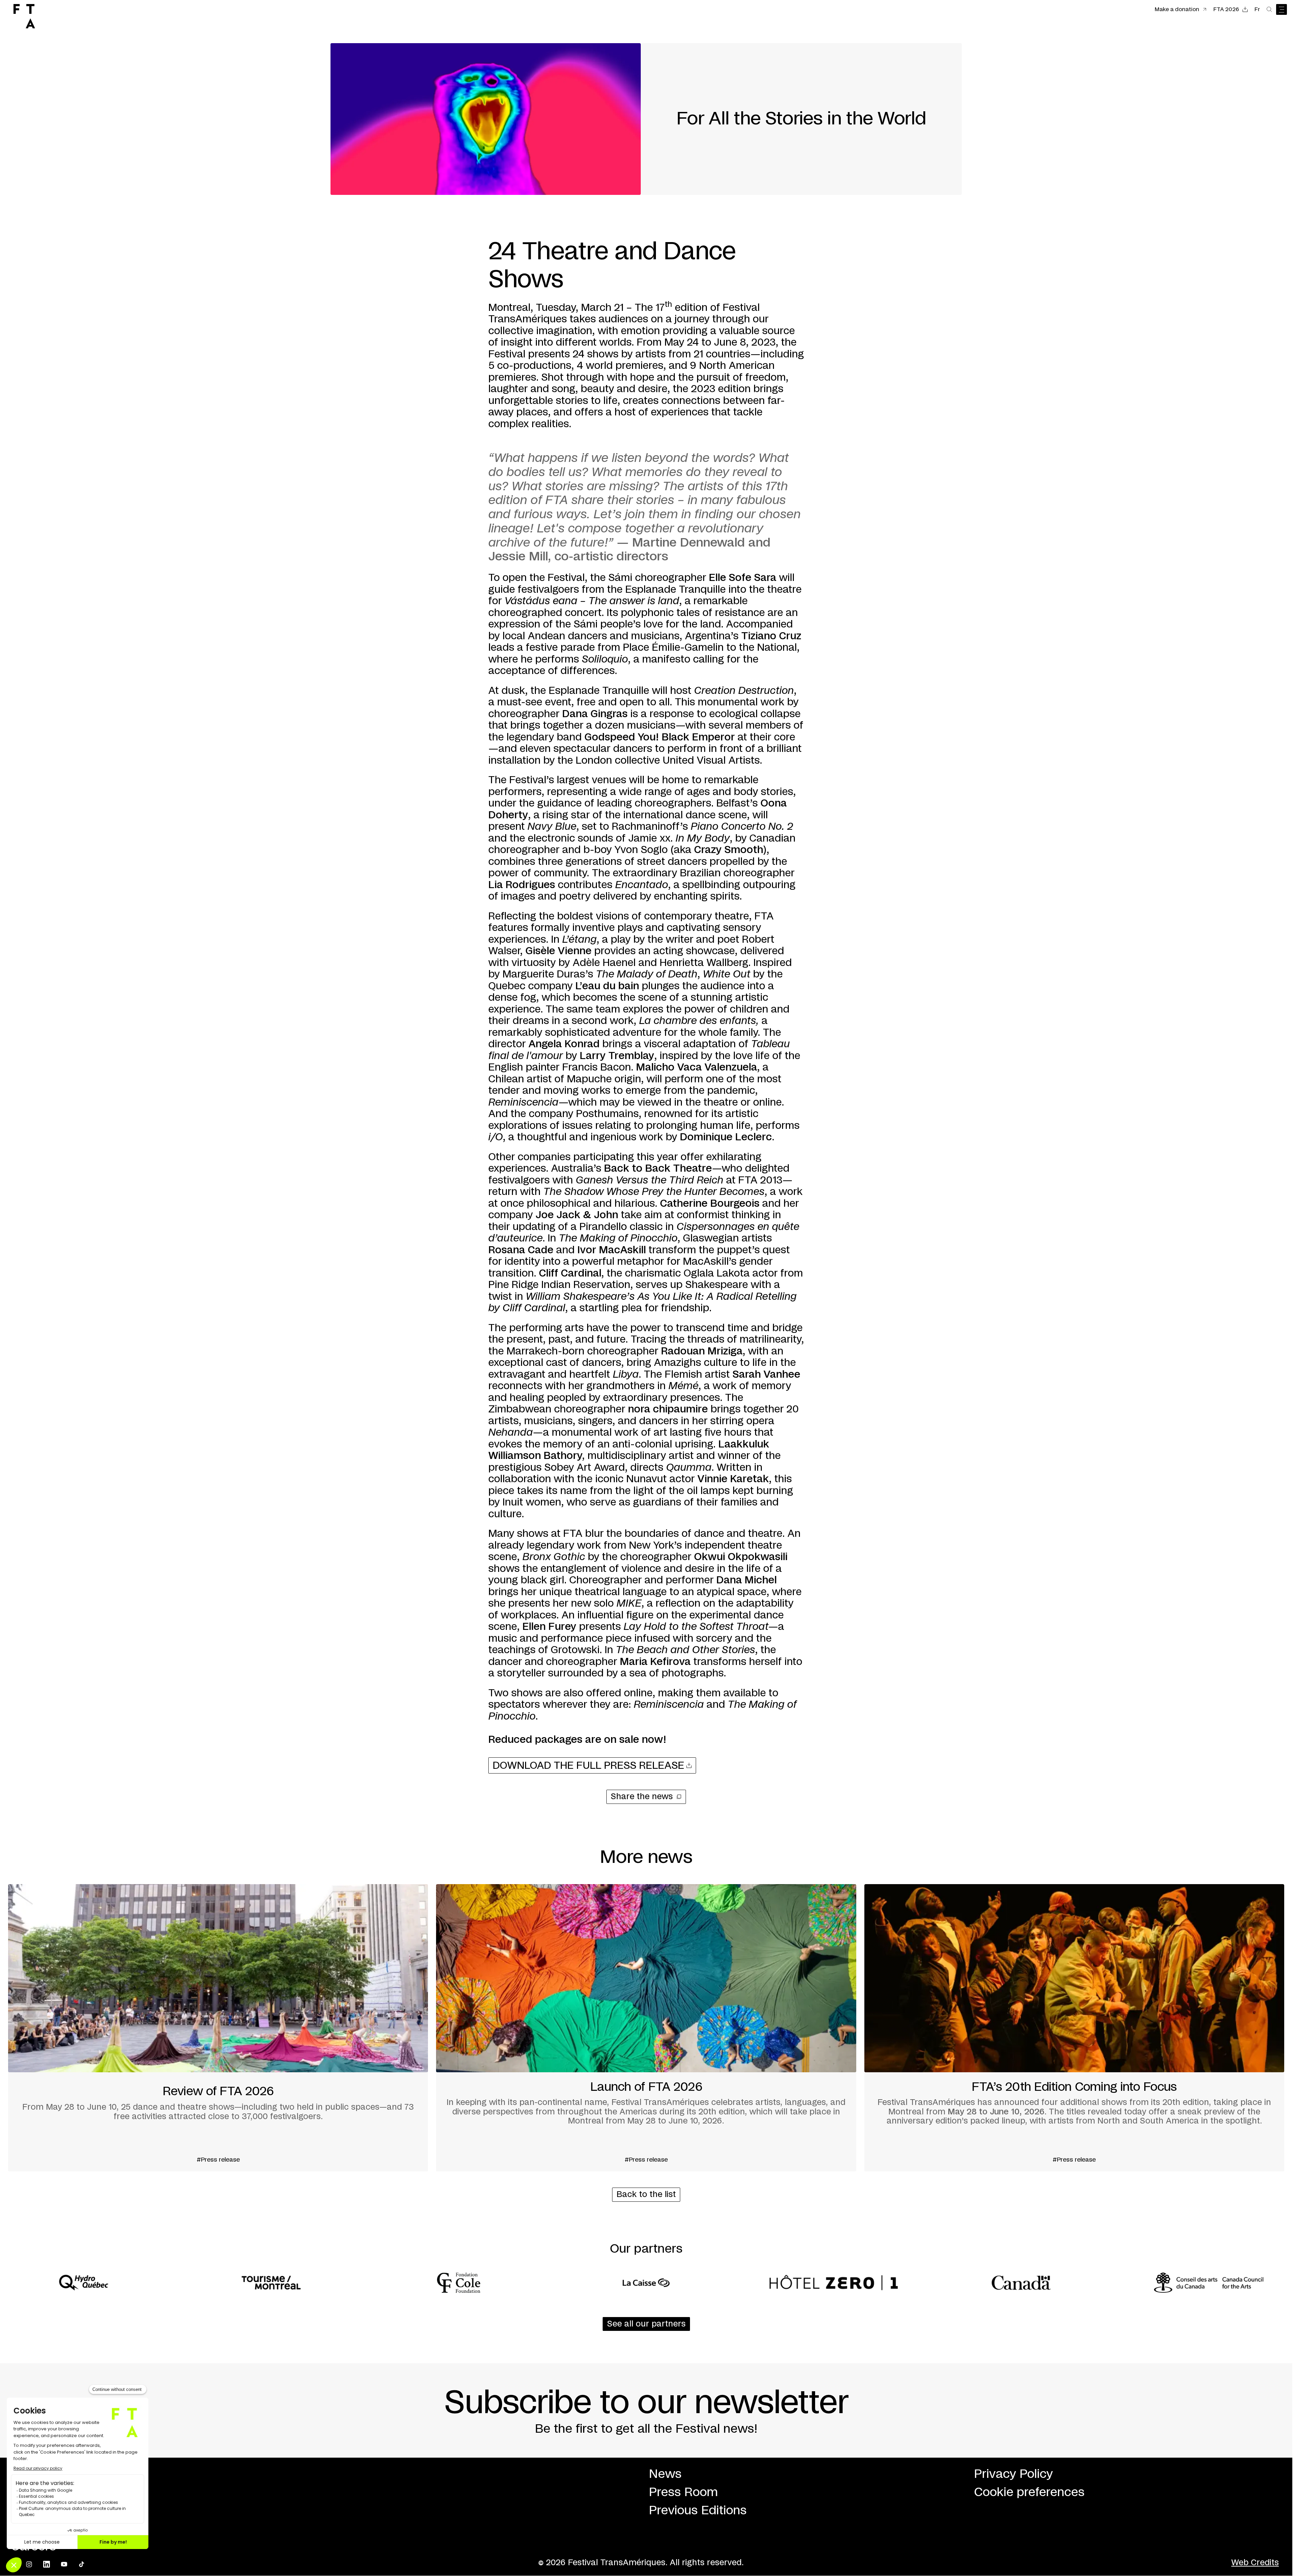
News (665, 2474)
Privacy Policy (1013, 2474)
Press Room (683, 2492)
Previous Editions (698, 2511)
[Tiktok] (82, 2564)
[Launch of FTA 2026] (646, 2028)
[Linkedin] (47, 2564)
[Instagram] (29, 2564)
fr (1257, 9)
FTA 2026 (1226, 9)
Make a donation (1177, 9)
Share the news (642, 1797)
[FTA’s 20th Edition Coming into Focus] (1074, 2028)
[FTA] (24, 16)
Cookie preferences (1029, 2492)
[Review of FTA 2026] (218, 2028)
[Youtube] (64, 2564)
